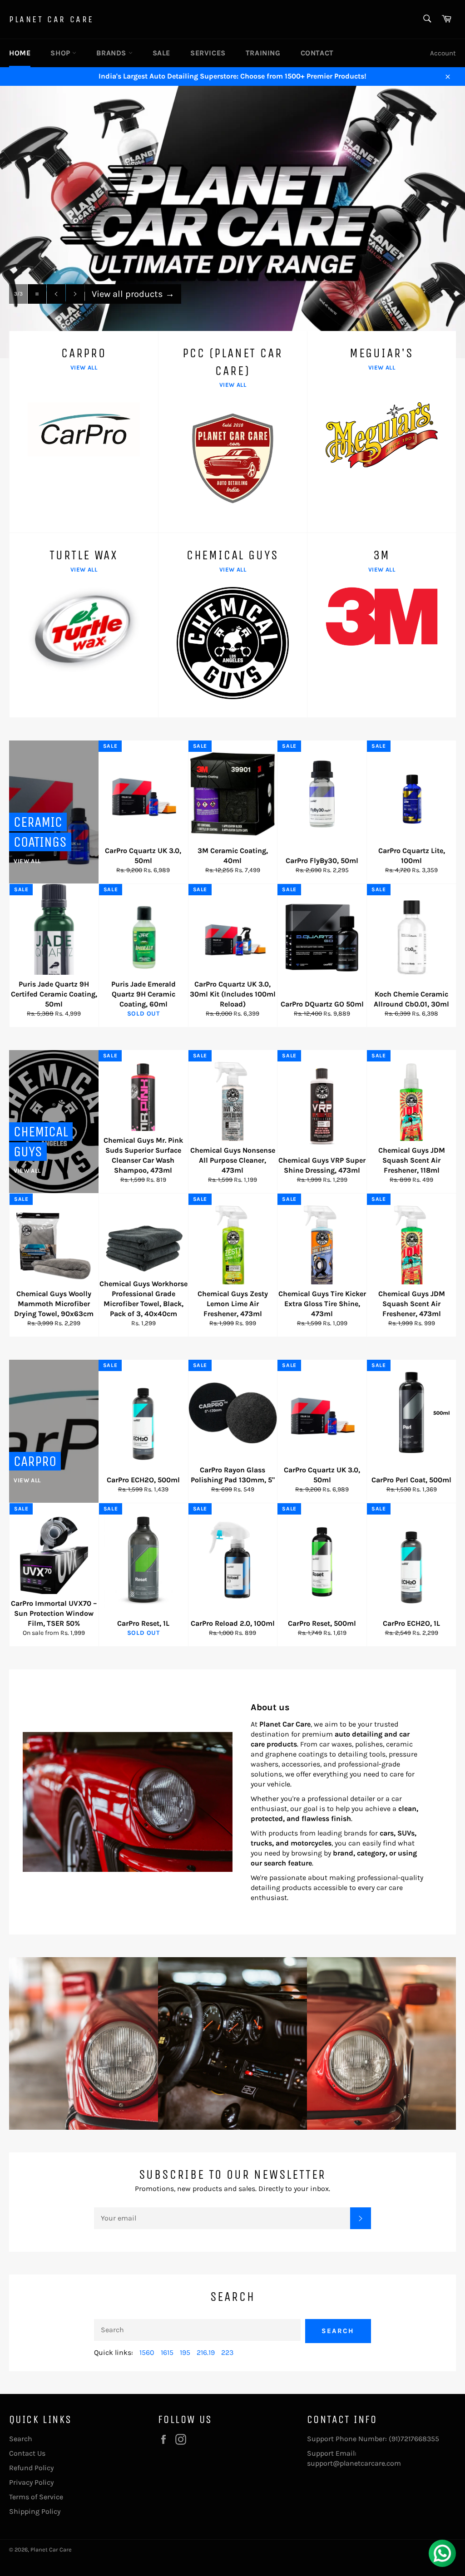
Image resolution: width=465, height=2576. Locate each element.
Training (263, 53)
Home (20, 53)
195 (185, 2352)
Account (443, 53)
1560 (147, 2352)
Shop (61, 53)
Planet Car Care (52, 19)
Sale (161, 53)
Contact (317, 53)
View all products (133, 312)
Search (338, 2331)
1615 (167, 2352)
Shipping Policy (35, 2511)
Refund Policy (31, 2468)
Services (208, 53)
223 (227, 2352)
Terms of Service (36, 2497)
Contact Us (27, 2453)
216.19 (206, 2352)
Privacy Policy (31, 2482)
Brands (112, 53)
